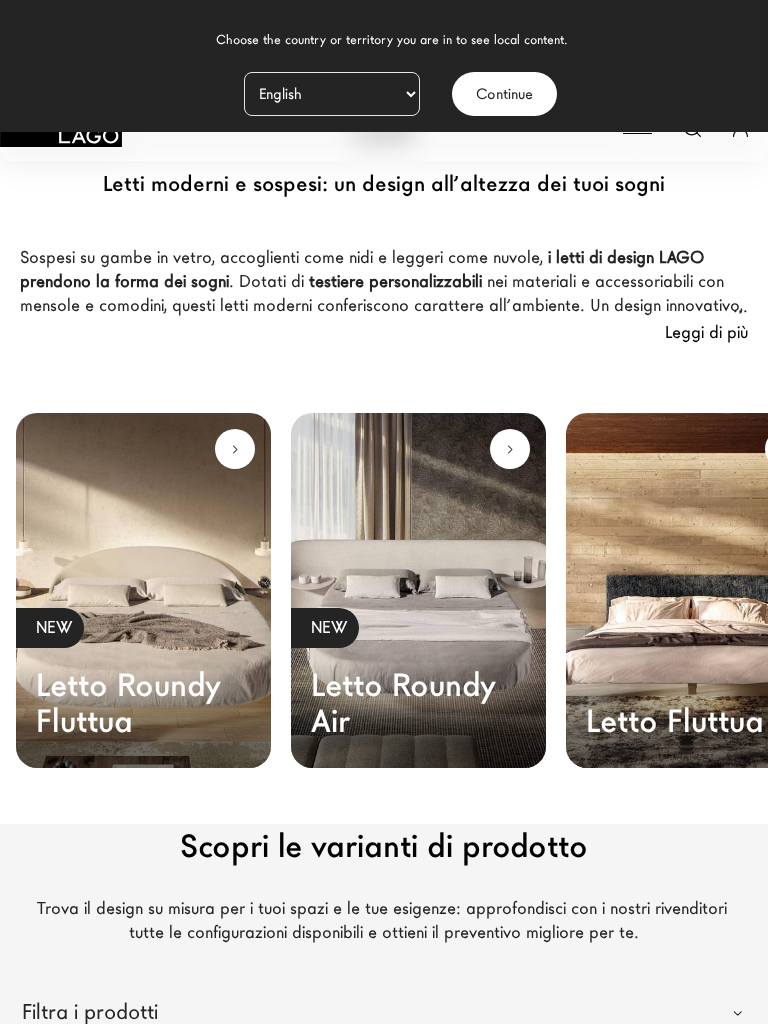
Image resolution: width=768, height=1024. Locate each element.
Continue (504, 94)
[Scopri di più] (235, 449)
